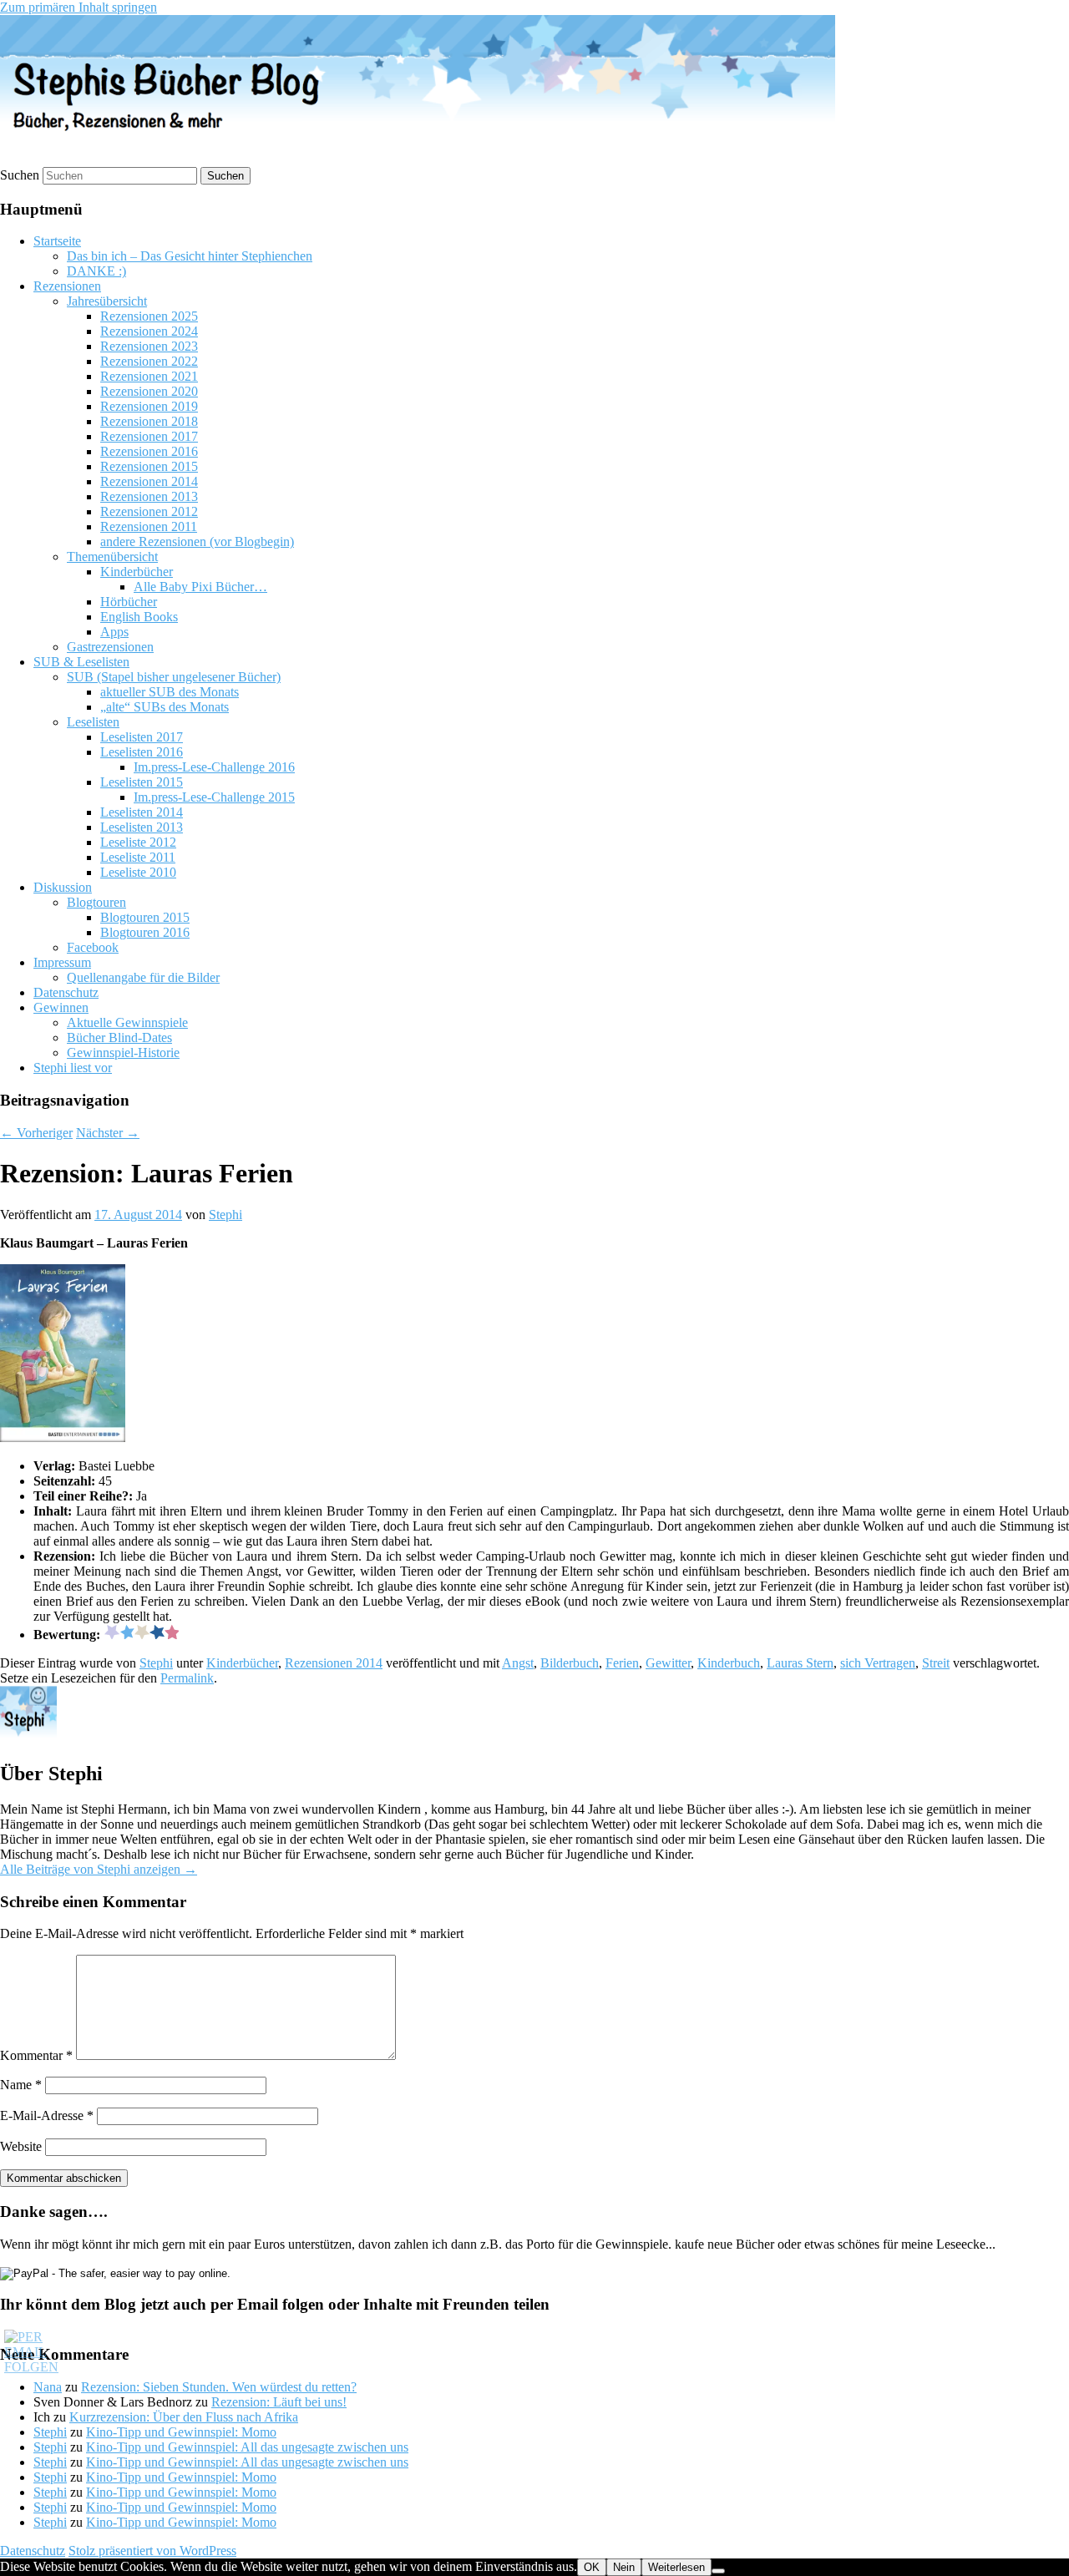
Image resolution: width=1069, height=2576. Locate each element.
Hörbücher (129, 602)
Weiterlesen (676, 2567)
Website (21, 2146)
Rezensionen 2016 (149, 451)
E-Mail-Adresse (47, 2115)
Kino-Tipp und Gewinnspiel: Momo (181, 2432)
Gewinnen (61, 1007)
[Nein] (718, 2571)
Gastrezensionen (110, 647)
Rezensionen (67, 286)
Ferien (622, 1663)
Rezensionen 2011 (149, 526)
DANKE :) (96, 271)
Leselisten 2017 (142, 737)
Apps (114, 632)
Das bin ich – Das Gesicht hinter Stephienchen (190, 256)
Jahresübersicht (107, 301)
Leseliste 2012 (138, 842)
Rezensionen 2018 (149, 421)
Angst (518, 1663)
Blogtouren (96, 902)
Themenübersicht (112, 557)
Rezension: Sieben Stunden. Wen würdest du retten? (219, 2387)
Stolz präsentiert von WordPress (152, 2551)
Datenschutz (66, 992)
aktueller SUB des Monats (170, 692)
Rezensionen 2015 (149, 466)
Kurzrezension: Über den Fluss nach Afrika (184, 2417)
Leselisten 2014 (142, 812)
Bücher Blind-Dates (119, 1037)
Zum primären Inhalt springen (79, 7)
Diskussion (63, 887)
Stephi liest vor (73, 1068)
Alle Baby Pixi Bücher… (200, 587)
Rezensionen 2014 (149, 481)
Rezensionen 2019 (149, 406)
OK (592, 2567)
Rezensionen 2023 (149, 346)
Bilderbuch (570, 1663)
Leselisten (93, 722)
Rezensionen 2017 (149, 436)
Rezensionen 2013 (149, 496)
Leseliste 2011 (138, 857)
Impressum (62, 962)
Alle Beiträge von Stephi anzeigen (99, 1869)
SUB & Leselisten (81, 662)
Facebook (93, 947)
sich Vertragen (878, 1663)
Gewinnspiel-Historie (123, 1053)
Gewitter (668, 1663)
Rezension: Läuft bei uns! (279, 2402)
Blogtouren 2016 (145, 932)
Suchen (20, 175)
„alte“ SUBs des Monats (165, 707)
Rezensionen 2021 (149, 376)
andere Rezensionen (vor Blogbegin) (197, 542)
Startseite (57, 241)
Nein (624, 2567)
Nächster (108, 1133)
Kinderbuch (729, 1663)
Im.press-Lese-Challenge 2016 (214, 767)
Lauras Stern (800, 1663)
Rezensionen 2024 (149, 331)
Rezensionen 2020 (149, 391)
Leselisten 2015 (142, 782)
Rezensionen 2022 (149, 361)
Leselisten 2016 (142, 752)
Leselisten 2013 (142, 827)
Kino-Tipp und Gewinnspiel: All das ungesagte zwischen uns (247, 2447)
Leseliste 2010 (138, 872)
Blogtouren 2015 (145, 917)
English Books (139, 617)
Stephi (225, 1215)
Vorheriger (36, 1133)
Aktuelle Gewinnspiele (127, 1022)
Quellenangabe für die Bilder (143, 977)
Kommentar (36, 2055)
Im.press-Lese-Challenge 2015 (214, 797)
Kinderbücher (137, 572)
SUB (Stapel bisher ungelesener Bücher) (174, 677)
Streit (936, 1663)
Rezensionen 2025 (149, 316)
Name (21, 2085)
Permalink (187, 1678)
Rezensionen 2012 (149, 511)
